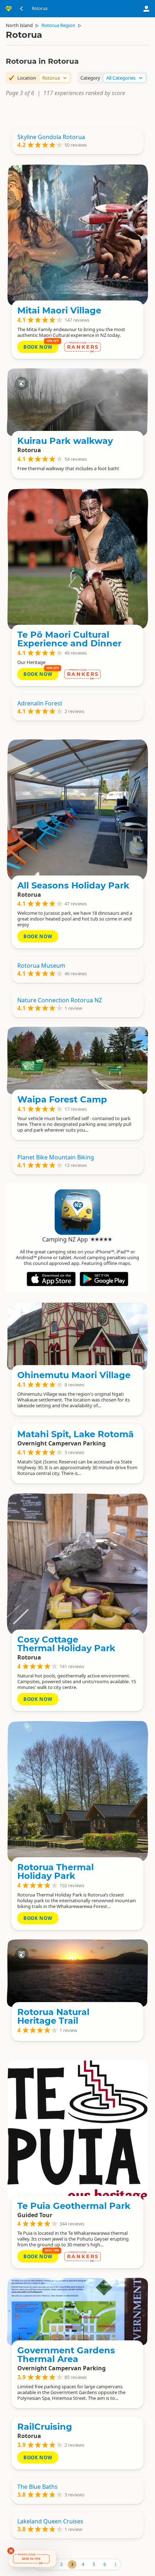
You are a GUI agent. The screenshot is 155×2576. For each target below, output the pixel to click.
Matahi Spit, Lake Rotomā (76, 1434)
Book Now (38, 347)
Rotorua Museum (41, 966)
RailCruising (45, 2427)
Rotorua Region (58, 25)
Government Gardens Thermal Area (66, 2355)
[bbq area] (77, 810)
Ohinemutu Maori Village (74, 1375)
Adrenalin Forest (40, 703)
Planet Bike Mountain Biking (56, 1157)
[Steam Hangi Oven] (77, 1564)
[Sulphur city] (77, 402)
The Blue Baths (37, 2487)
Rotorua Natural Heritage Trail (53, 2016)
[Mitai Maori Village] (77, 235)
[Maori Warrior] (77, 559)
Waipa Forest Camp (62, 1099)
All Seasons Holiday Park (73, 885)
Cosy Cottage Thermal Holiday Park (66, 1644)
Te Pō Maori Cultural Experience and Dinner (69, 639)
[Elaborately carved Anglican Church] (77, 1336)
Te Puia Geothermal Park (74, 2206)
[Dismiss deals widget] (11, 2551)
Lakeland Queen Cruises (50, 2521)
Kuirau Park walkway (65, 441)
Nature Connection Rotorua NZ (60, 1000)
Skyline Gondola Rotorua (51, 137)
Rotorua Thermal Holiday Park (56, 1871)
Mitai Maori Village (59, 310)
